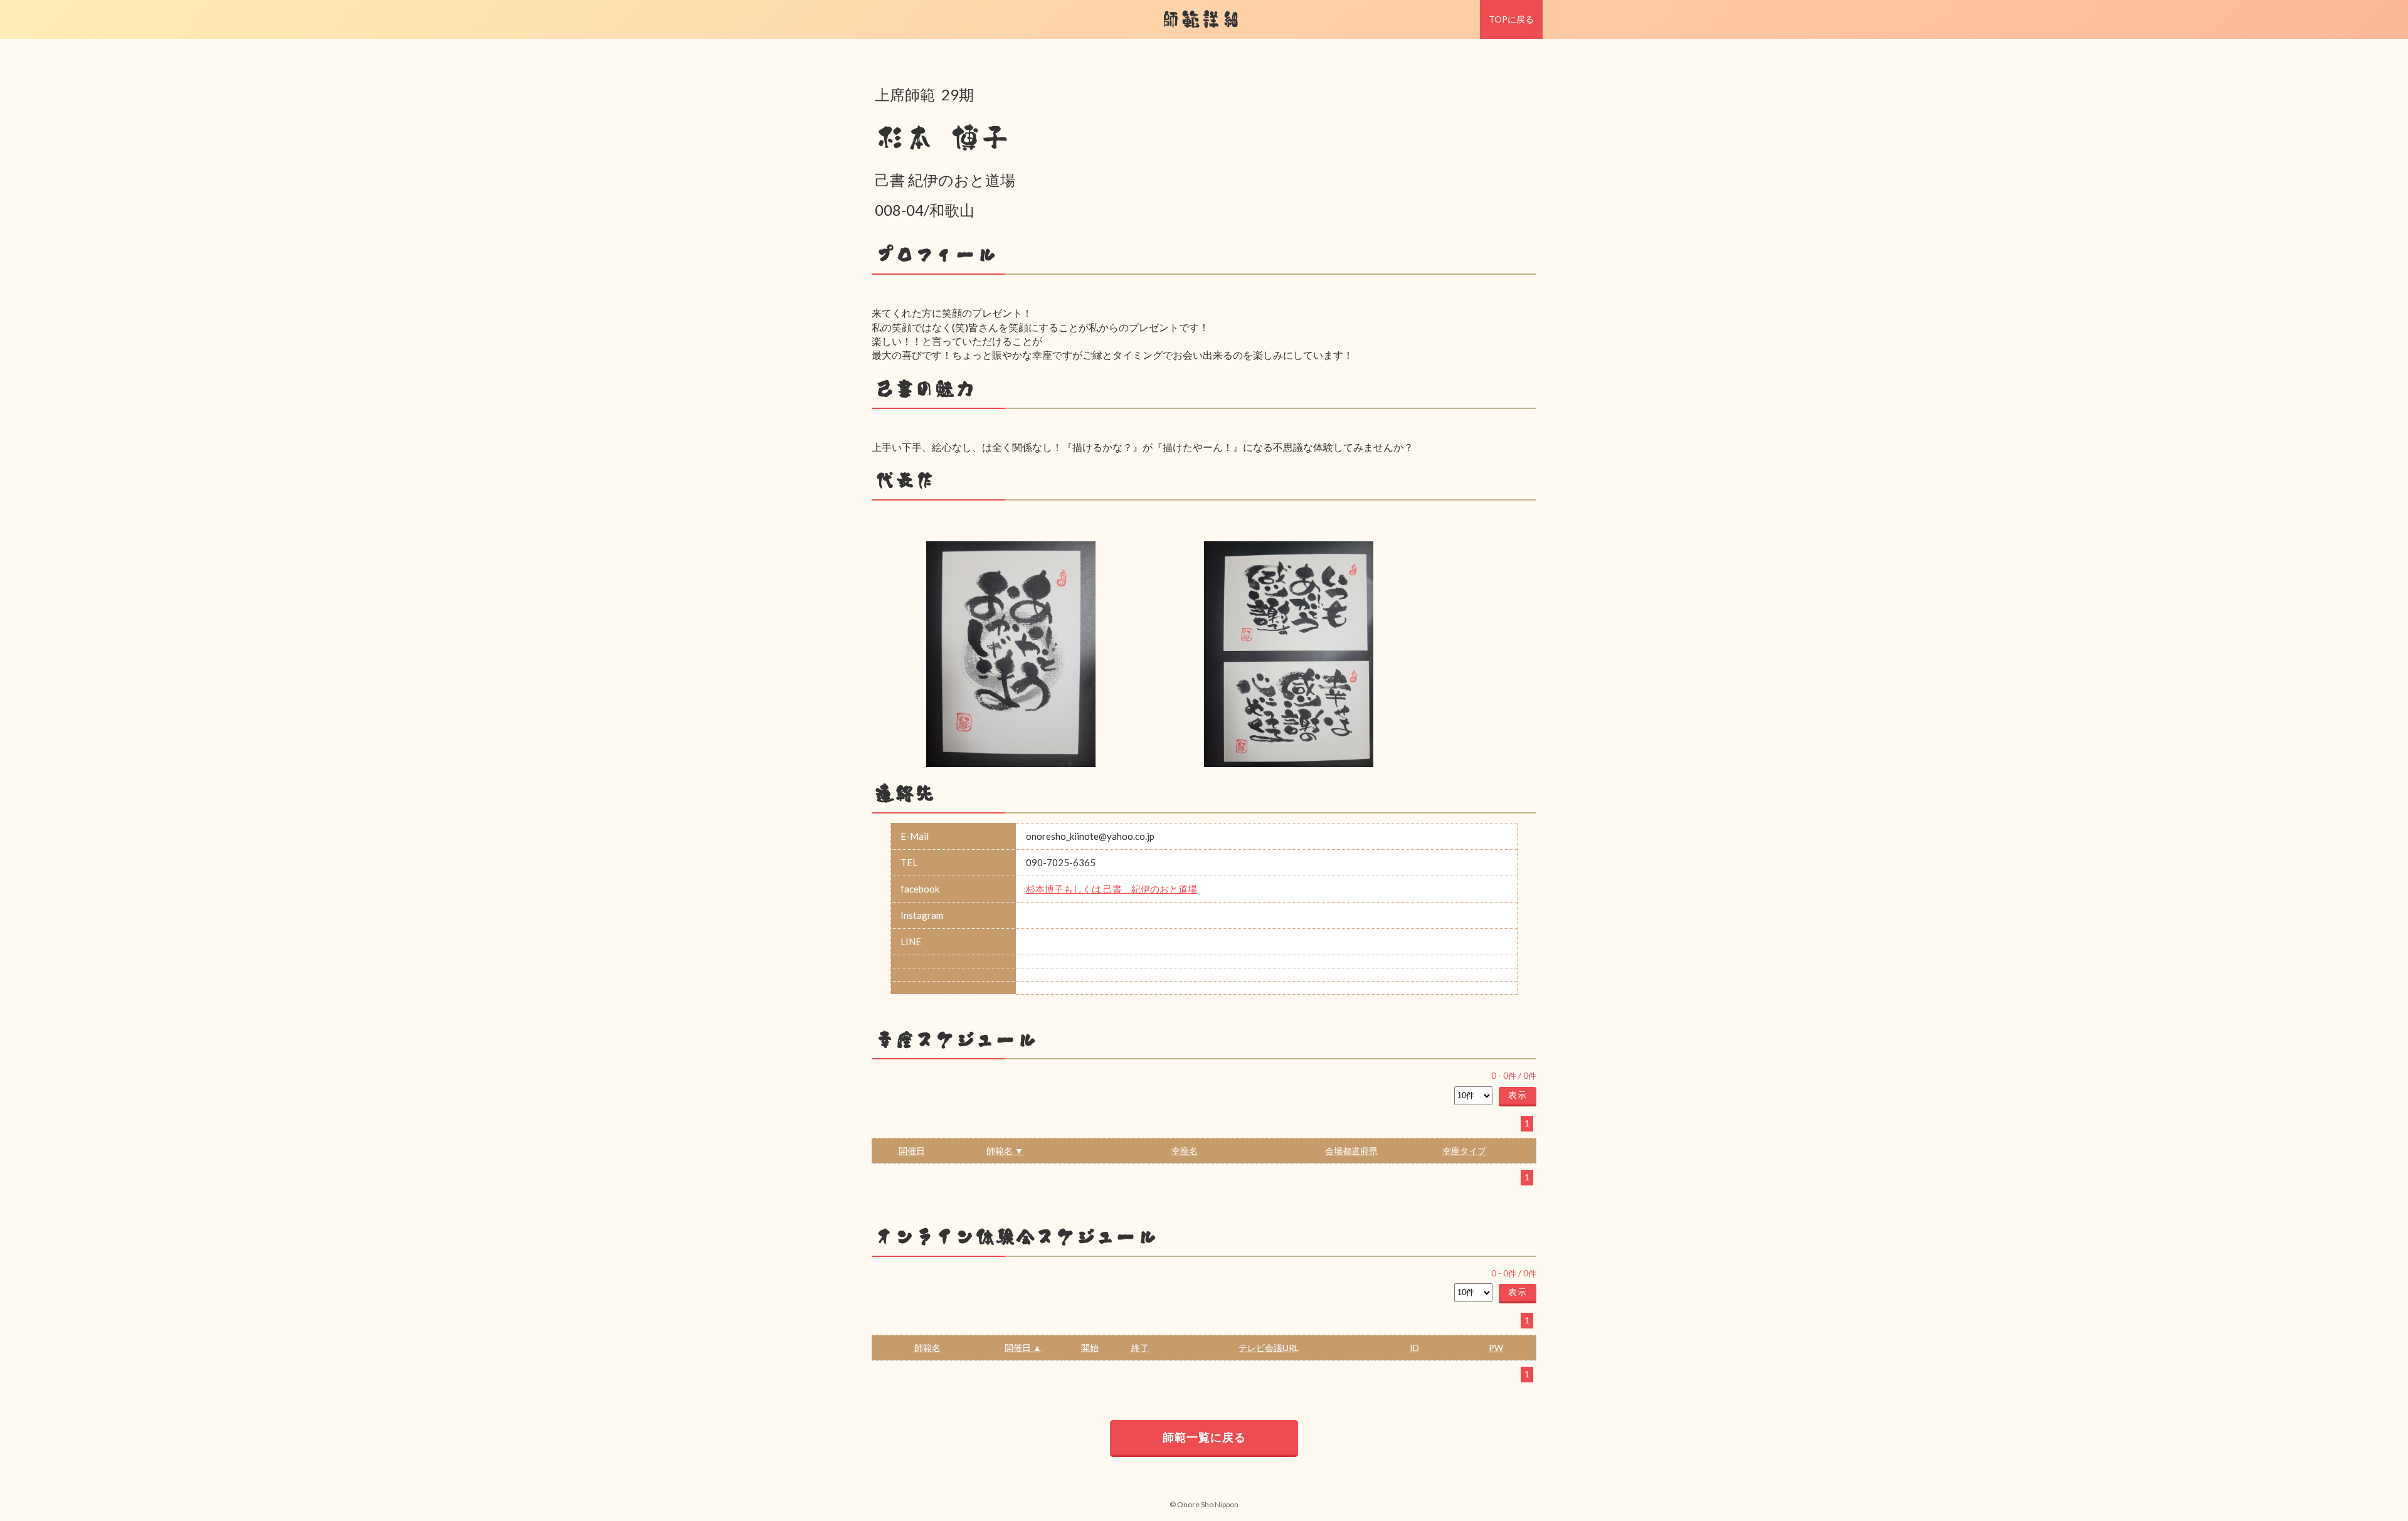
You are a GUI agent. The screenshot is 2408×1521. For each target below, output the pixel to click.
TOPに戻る (1511, 19)
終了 (1140, 1348)
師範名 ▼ (1005, 1151)
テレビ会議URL (1269, 1348)
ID (1414, 1348)
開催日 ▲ (1023, 1348)
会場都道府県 (1351, 1151)
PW (1496, 1348)
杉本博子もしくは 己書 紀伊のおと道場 (1112, 889)
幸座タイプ (1464, 1151)
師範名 (927, 1348)
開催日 (912, 1151)
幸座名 (1185, 1151)
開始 (1090, 1348)
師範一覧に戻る (1204, 1437)
